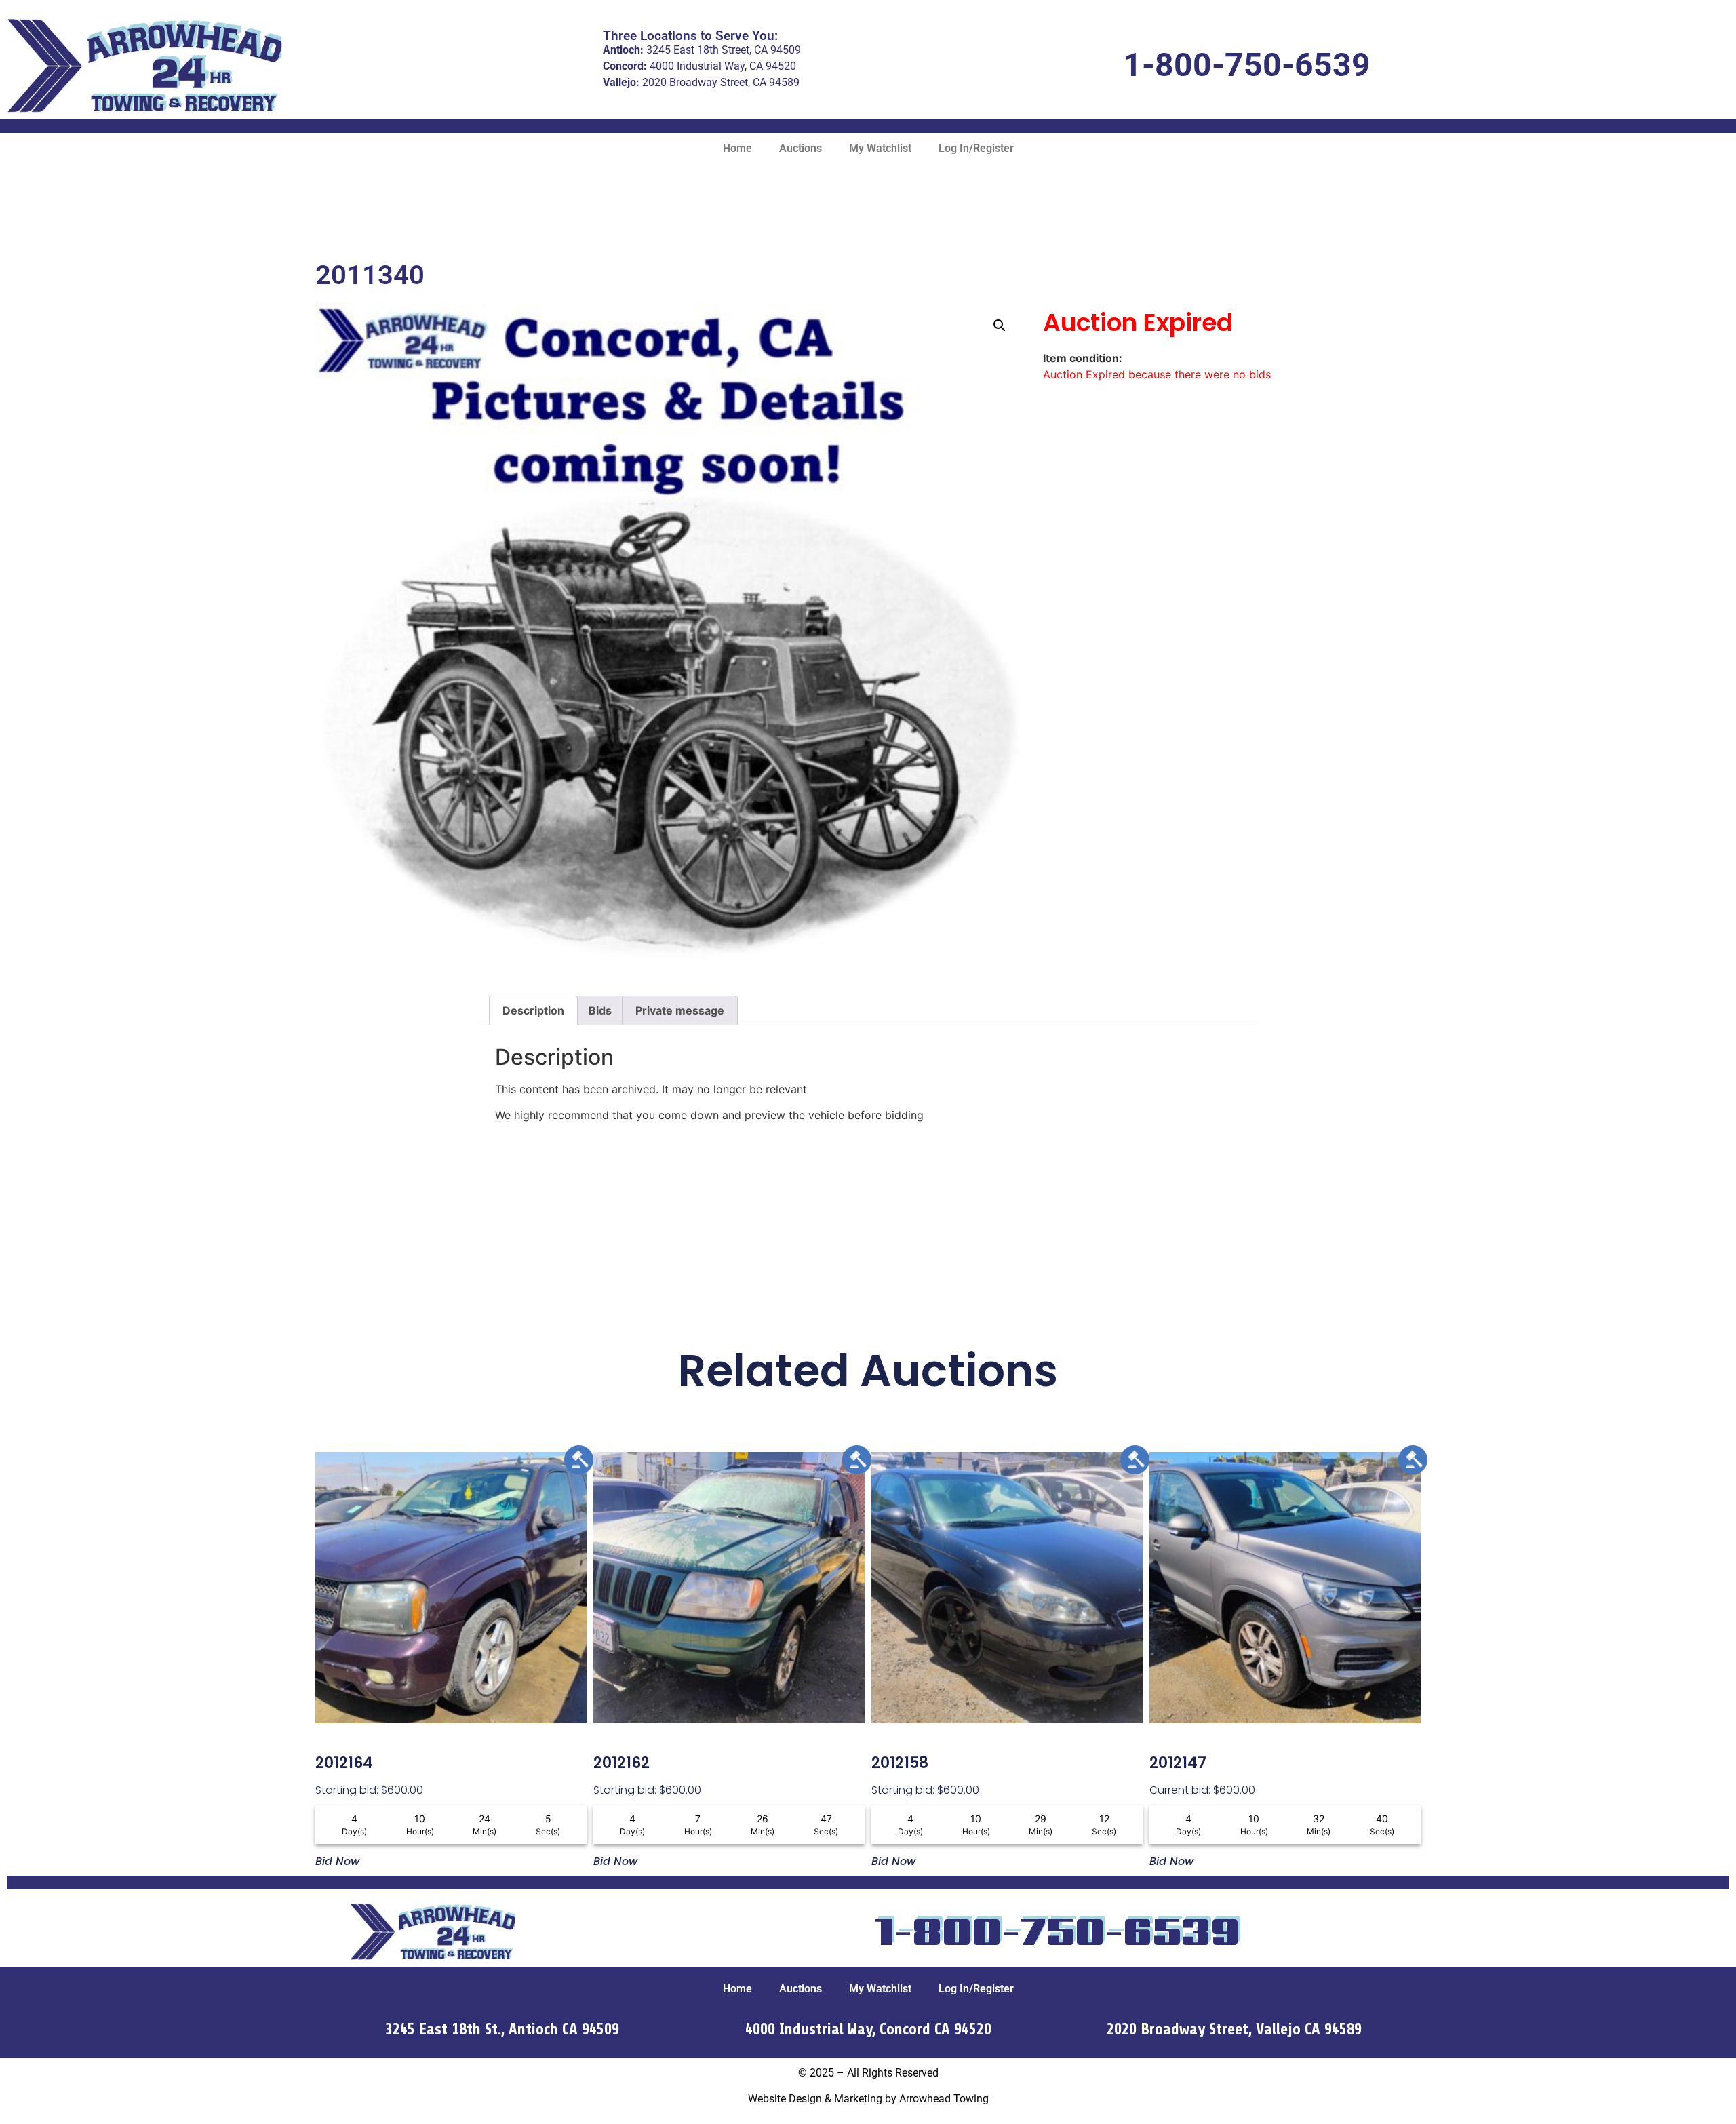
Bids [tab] (600, 1010)
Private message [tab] (680, 1010)
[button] (1000, 326)
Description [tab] (533, 1010)
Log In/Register (976, 148)
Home (737, 148)
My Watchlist (880, 148)
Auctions (801, 148)
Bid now (337, 1860)
